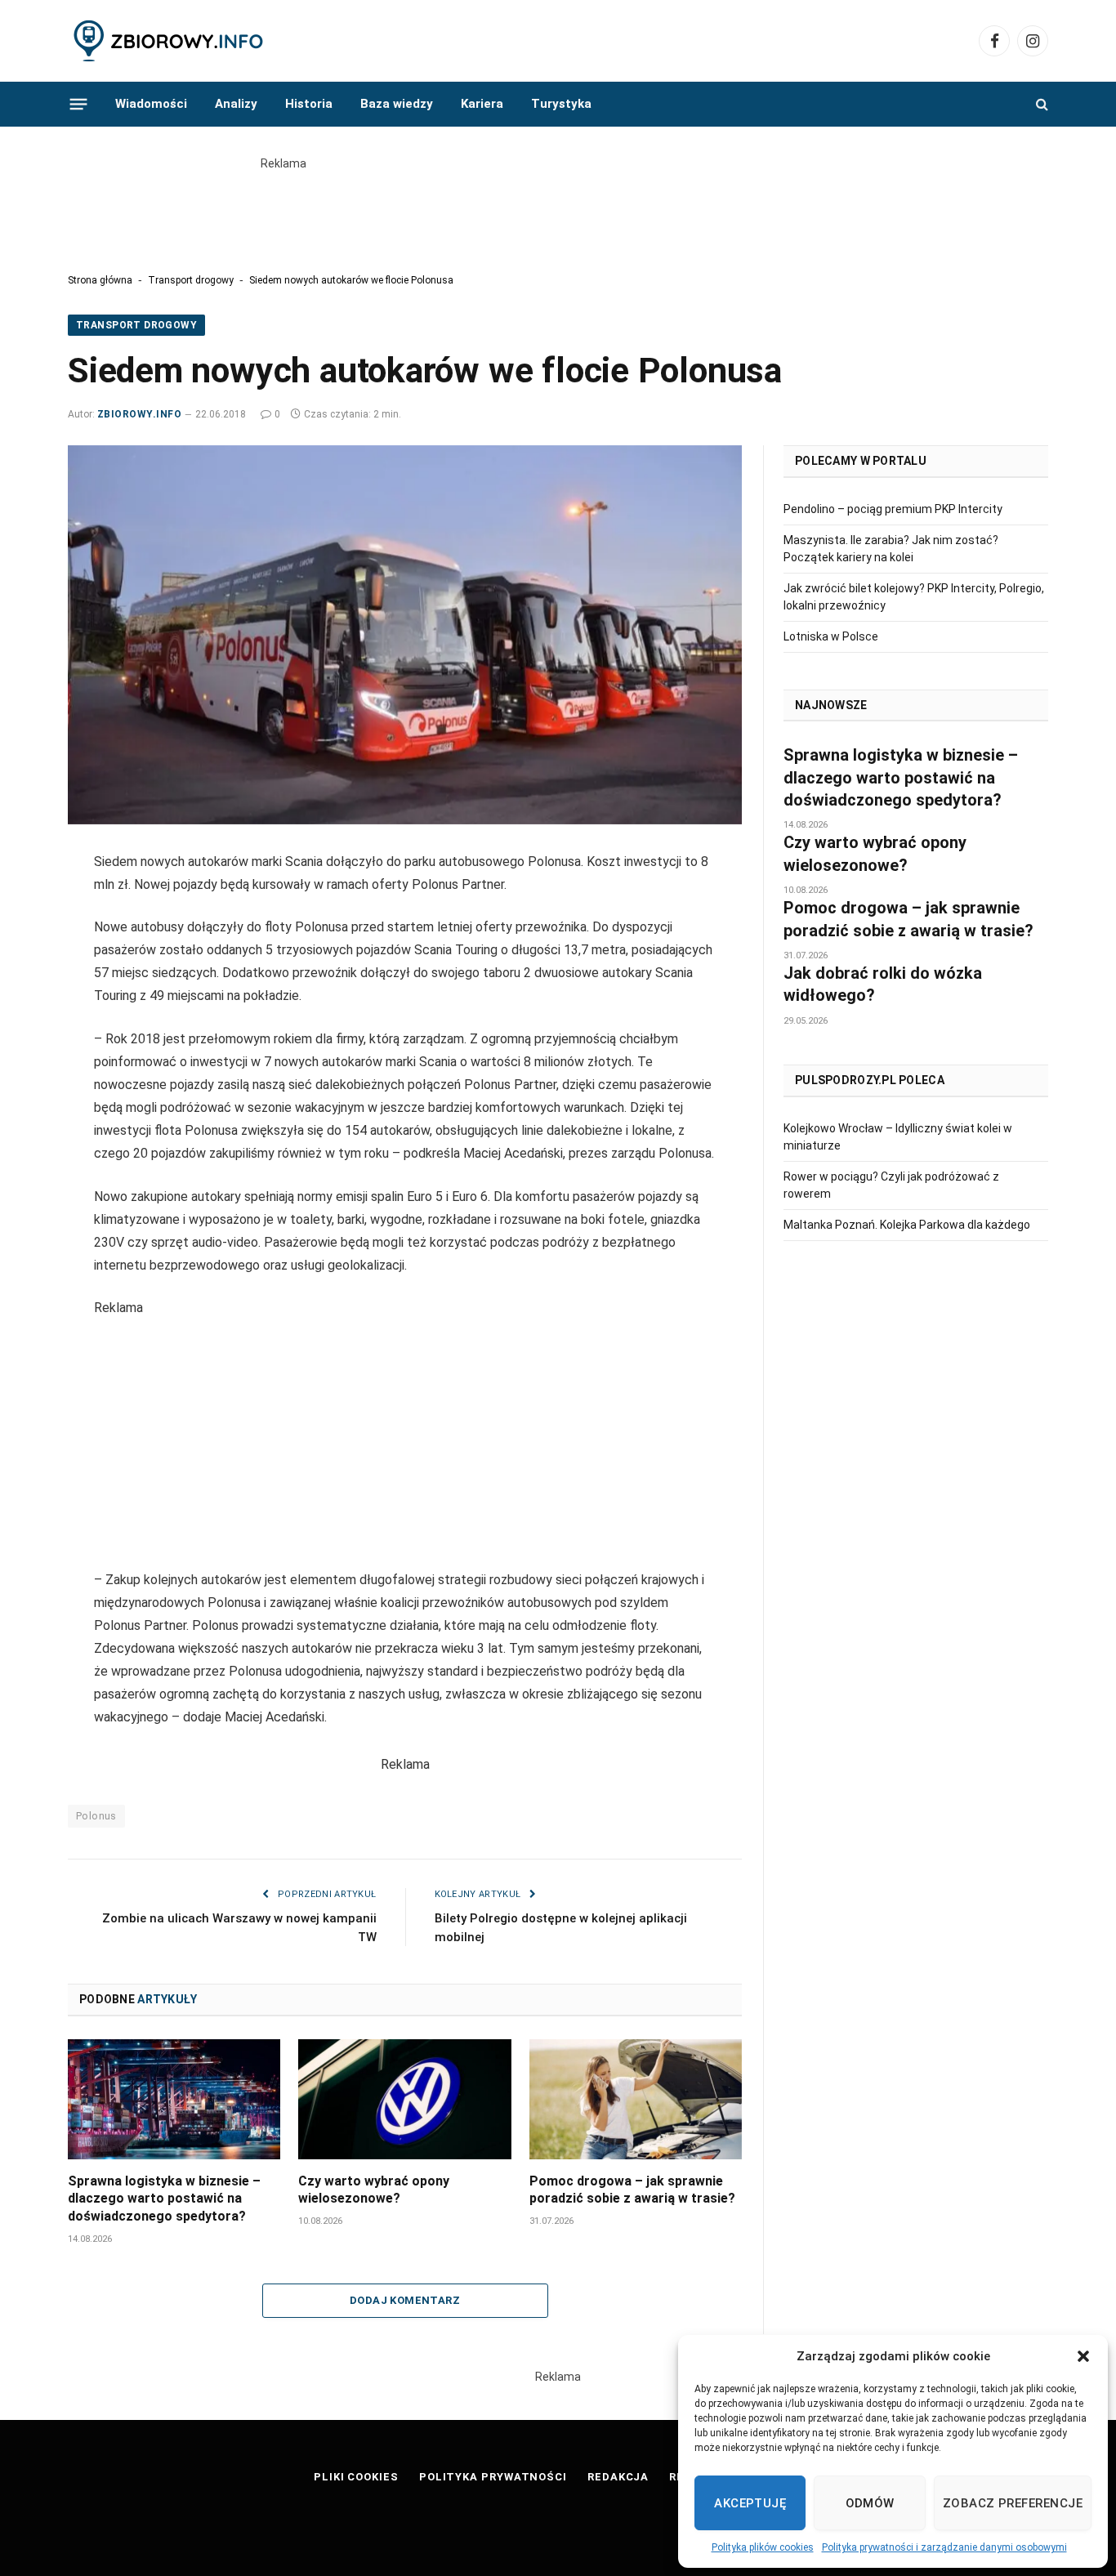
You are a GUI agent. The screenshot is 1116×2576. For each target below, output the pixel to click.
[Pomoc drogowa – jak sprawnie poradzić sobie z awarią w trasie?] (636, 2099)
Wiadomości (151, 104)
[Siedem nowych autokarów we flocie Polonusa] (405, 635)
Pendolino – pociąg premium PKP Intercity (893, 509)
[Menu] (79, 104)
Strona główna (100, 280)
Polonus (96, 1816)
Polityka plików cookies (763, 2547)
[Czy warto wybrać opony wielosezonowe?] (404, 2099)
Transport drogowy (191, 280)
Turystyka (561, 104)
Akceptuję (750, 2503)
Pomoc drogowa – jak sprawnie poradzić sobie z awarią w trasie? (632, 2190)
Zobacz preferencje (1013, 2503)
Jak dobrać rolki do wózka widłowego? (883, 984)
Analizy (236, 104)
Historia (309, 104)
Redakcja (618, 2477)
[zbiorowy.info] (170, 41)
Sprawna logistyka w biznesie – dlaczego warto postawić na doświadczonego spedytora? (164, 2199)
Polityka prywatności (493, 2477)
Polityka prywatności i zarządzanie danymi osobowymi (944, 2547)
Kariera (482, 104)
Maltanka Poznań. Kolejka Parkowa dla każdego (907, 1225)
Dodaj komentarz (405, 2300)
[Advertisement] (558, 209)
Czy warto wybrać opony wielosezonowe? (374, 2190)
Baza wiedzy (397, 104)
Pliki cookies (356, 2477)
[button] (1083, 2356)
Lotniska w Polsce (831, 636)
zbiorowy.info (139, 414)
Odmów (870, 2503)
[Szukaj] (1040, 104)
